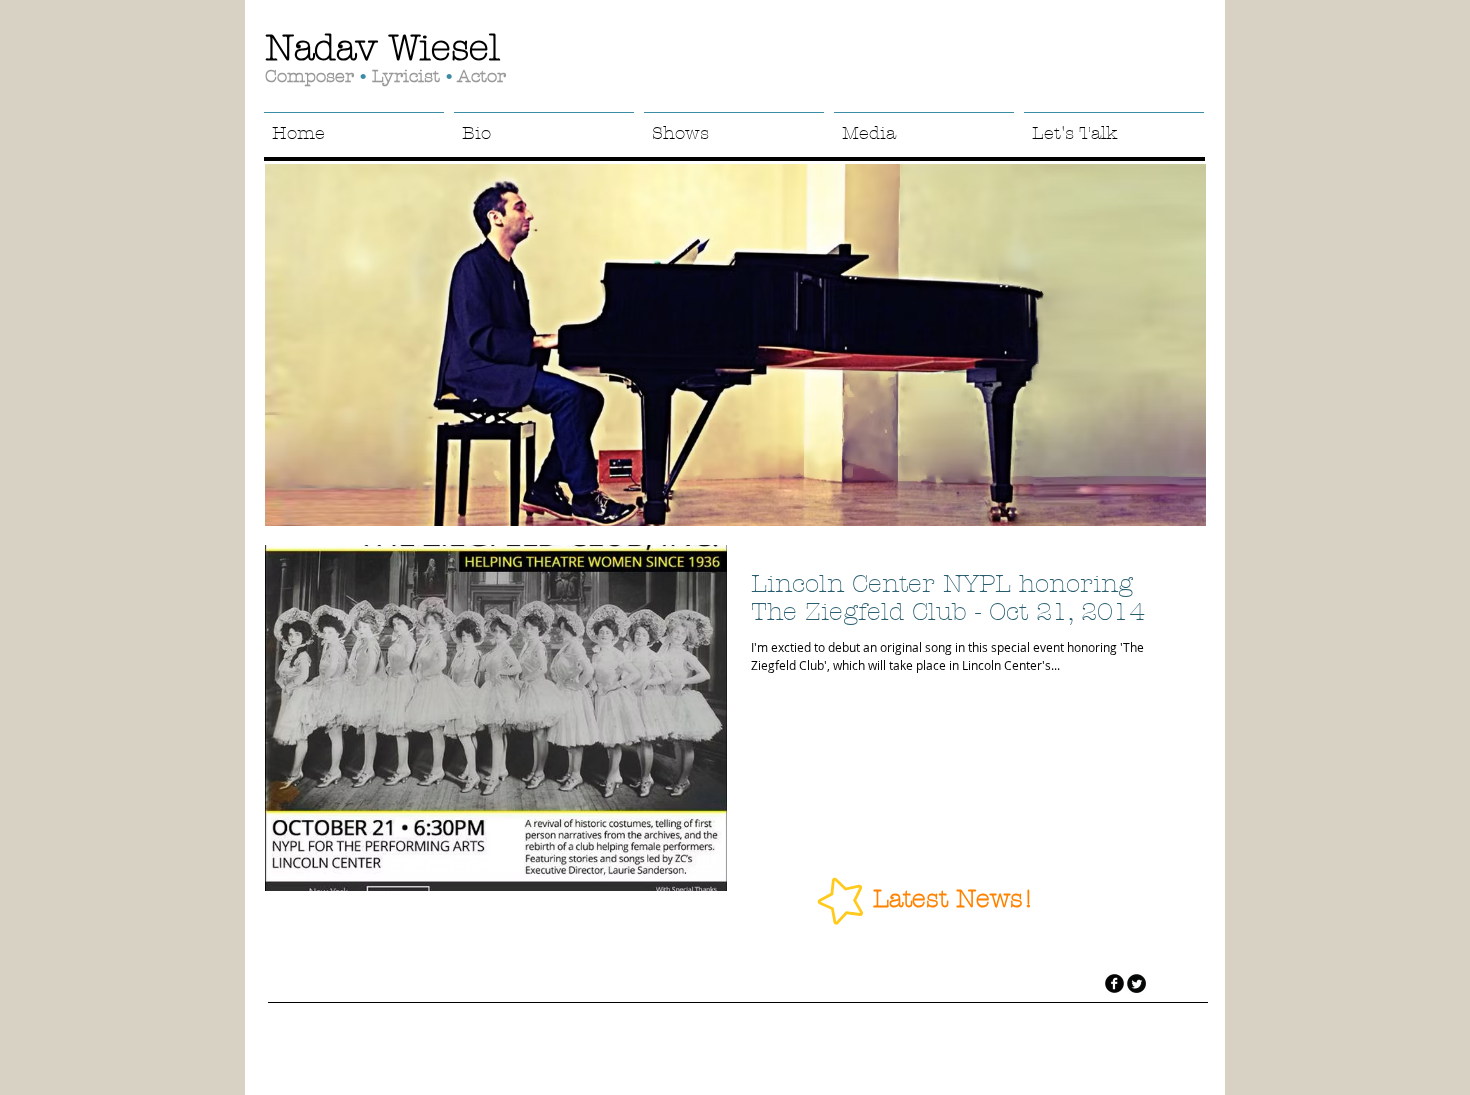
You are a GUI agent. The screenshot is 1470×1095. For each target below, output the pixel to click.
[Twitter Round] (1136, 983)
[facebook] (1114, 983)
